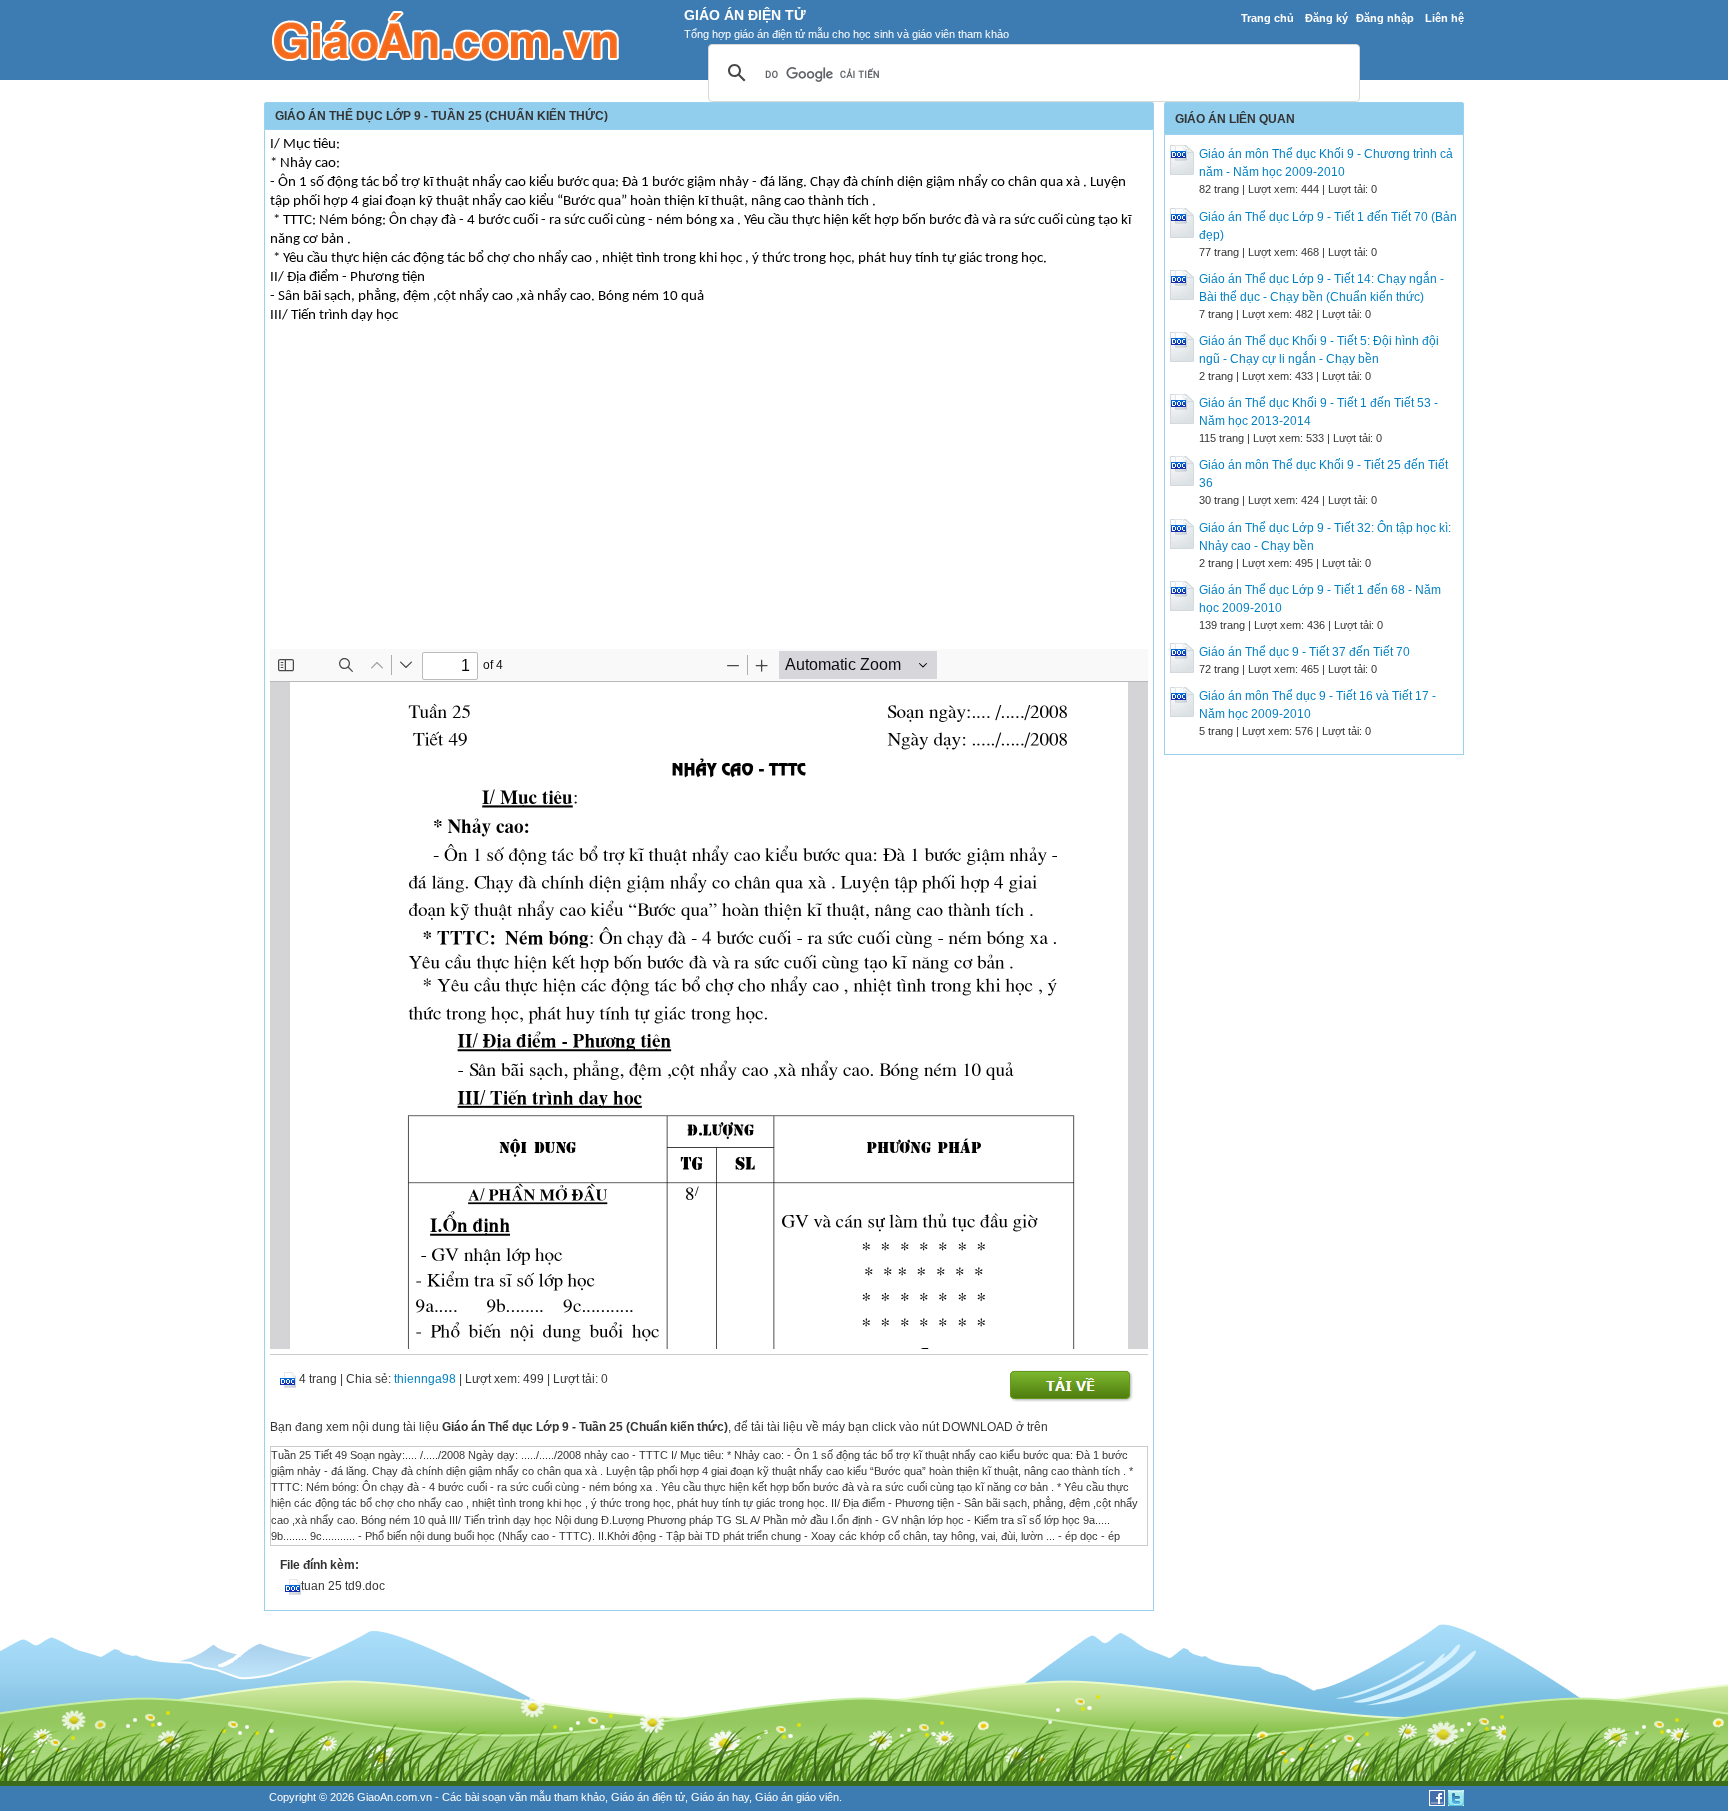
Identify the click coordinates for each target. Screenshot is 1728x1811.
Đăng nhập (1385, 18)
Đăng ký (1326, 18)
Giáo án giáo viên (797, 1797)
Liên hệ (1444, 18)
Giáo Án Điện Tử (745, 15)
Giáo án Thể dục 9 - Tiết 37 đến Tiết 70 (1304, 652)
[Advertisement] (709, 499)
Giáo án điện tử (648, 1797)
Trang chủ (1267, 18)
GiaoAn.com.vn (394, 1797)
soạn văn (504, 1797)
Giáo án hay (720, 1797)
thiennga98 (425, 1379)
